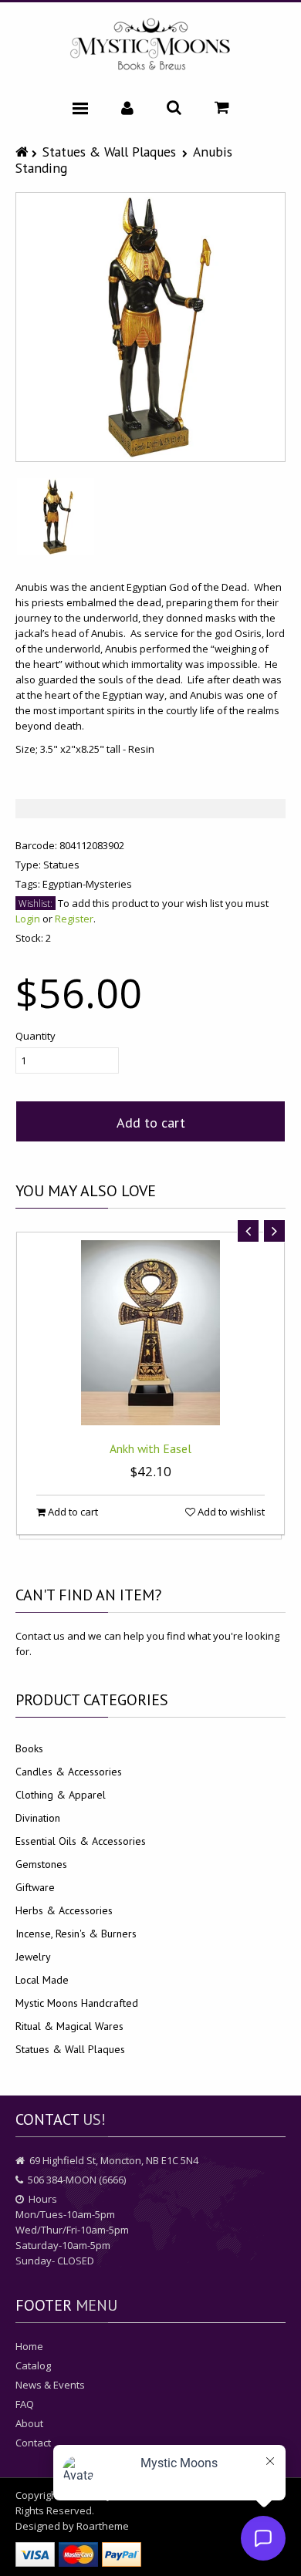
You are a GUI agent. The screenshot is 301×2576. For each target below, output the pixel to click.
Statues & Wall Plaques (109, 152)
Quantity (36, 1036)
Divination (38, 1818)
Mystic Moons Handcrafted (77, 2003)
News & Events (50, 2385)
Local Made (42, 1980)
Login (28, 919)
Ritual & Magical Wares (69, 2026)
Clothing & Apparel (61, 1795)
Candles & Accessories (69, 1772)
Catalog (33, 2365)
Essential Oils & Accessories (81, 1841)
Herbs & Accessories (64, 1910)
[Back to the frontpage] (24, 152)
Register (74, 919)
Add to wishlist (230, 1512)
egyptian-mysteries (87, 884)
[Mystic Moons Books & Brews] (150, 45)
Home (29, 2346)
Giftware (35, 1887)
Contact (33, 2443)
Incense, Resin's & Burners (76, 1934)
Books (29, 1748)
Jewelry (33, 1957)
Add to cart (151, 1123)
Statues (61, 865)
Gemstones (41, 1864)
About (29, 2423)
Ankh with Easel (150, 1448)
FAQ (25, 2404)
